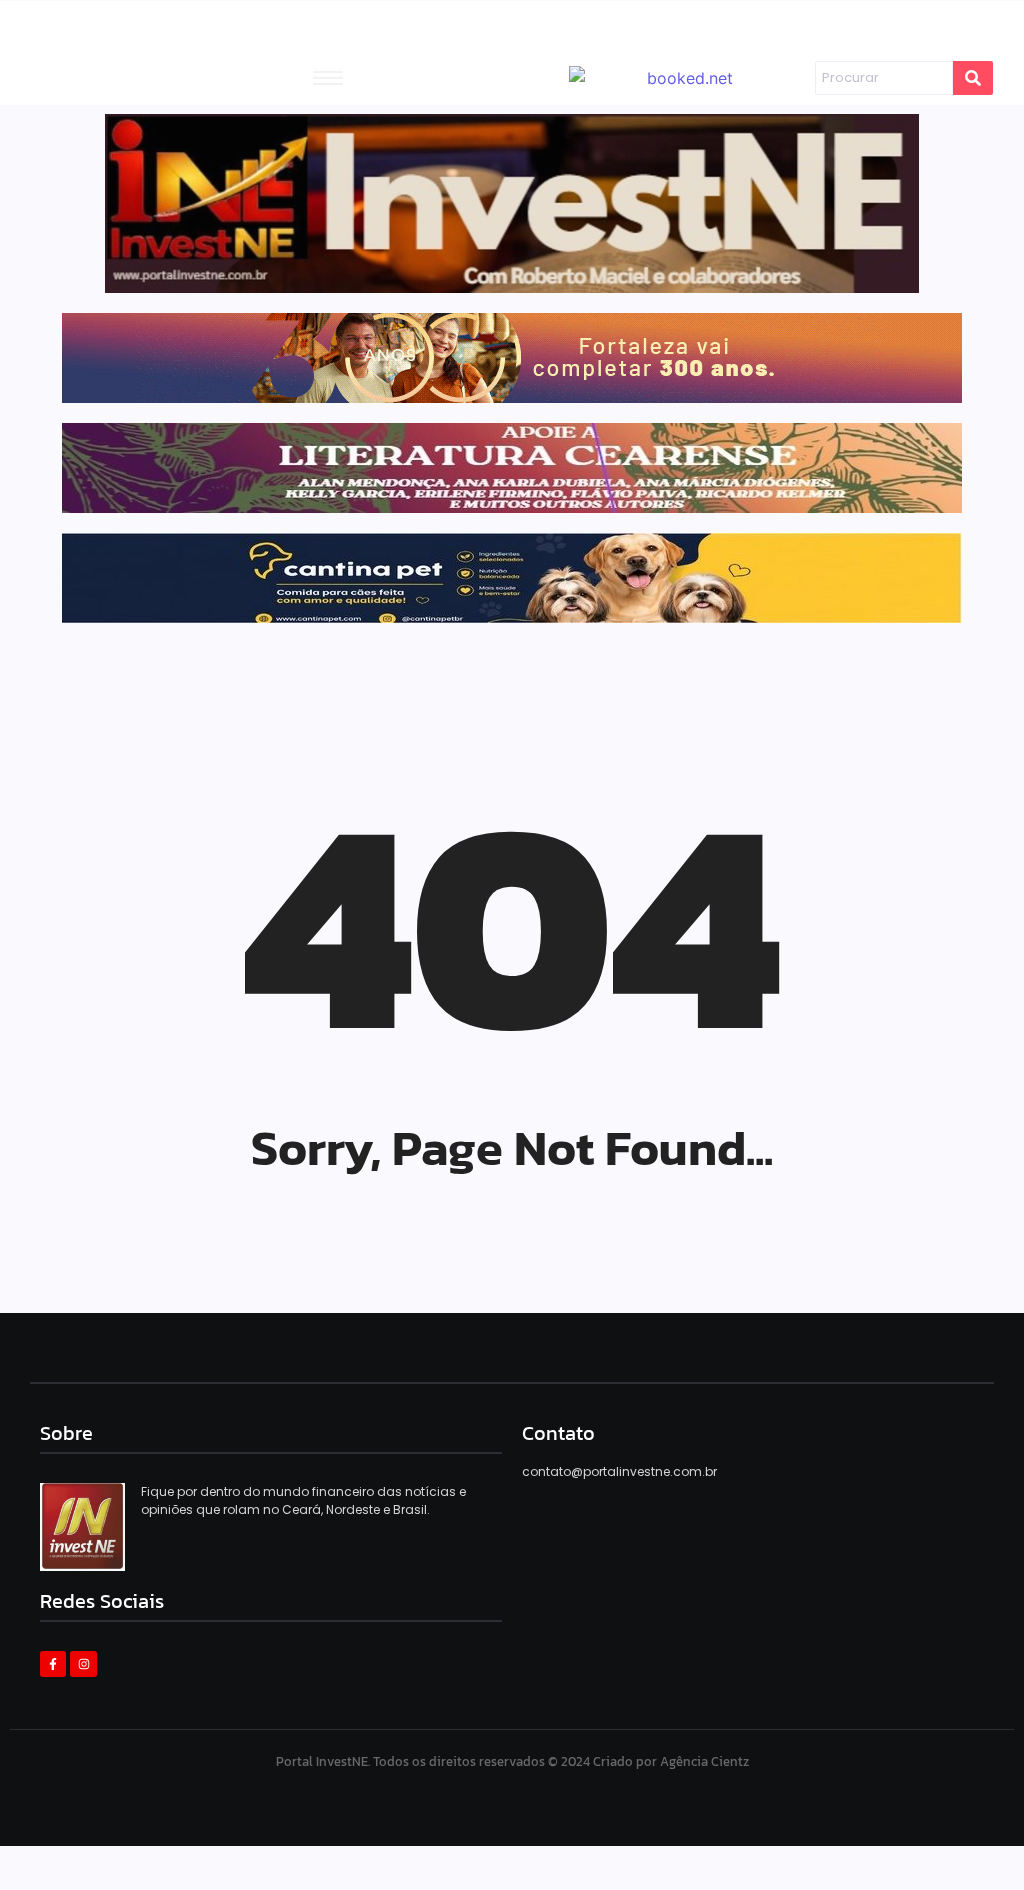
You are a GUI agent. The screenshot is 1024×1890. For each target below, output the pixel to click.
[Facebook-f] (53, 1664)
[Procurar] (973, 78)
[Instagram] (83, 1664)
